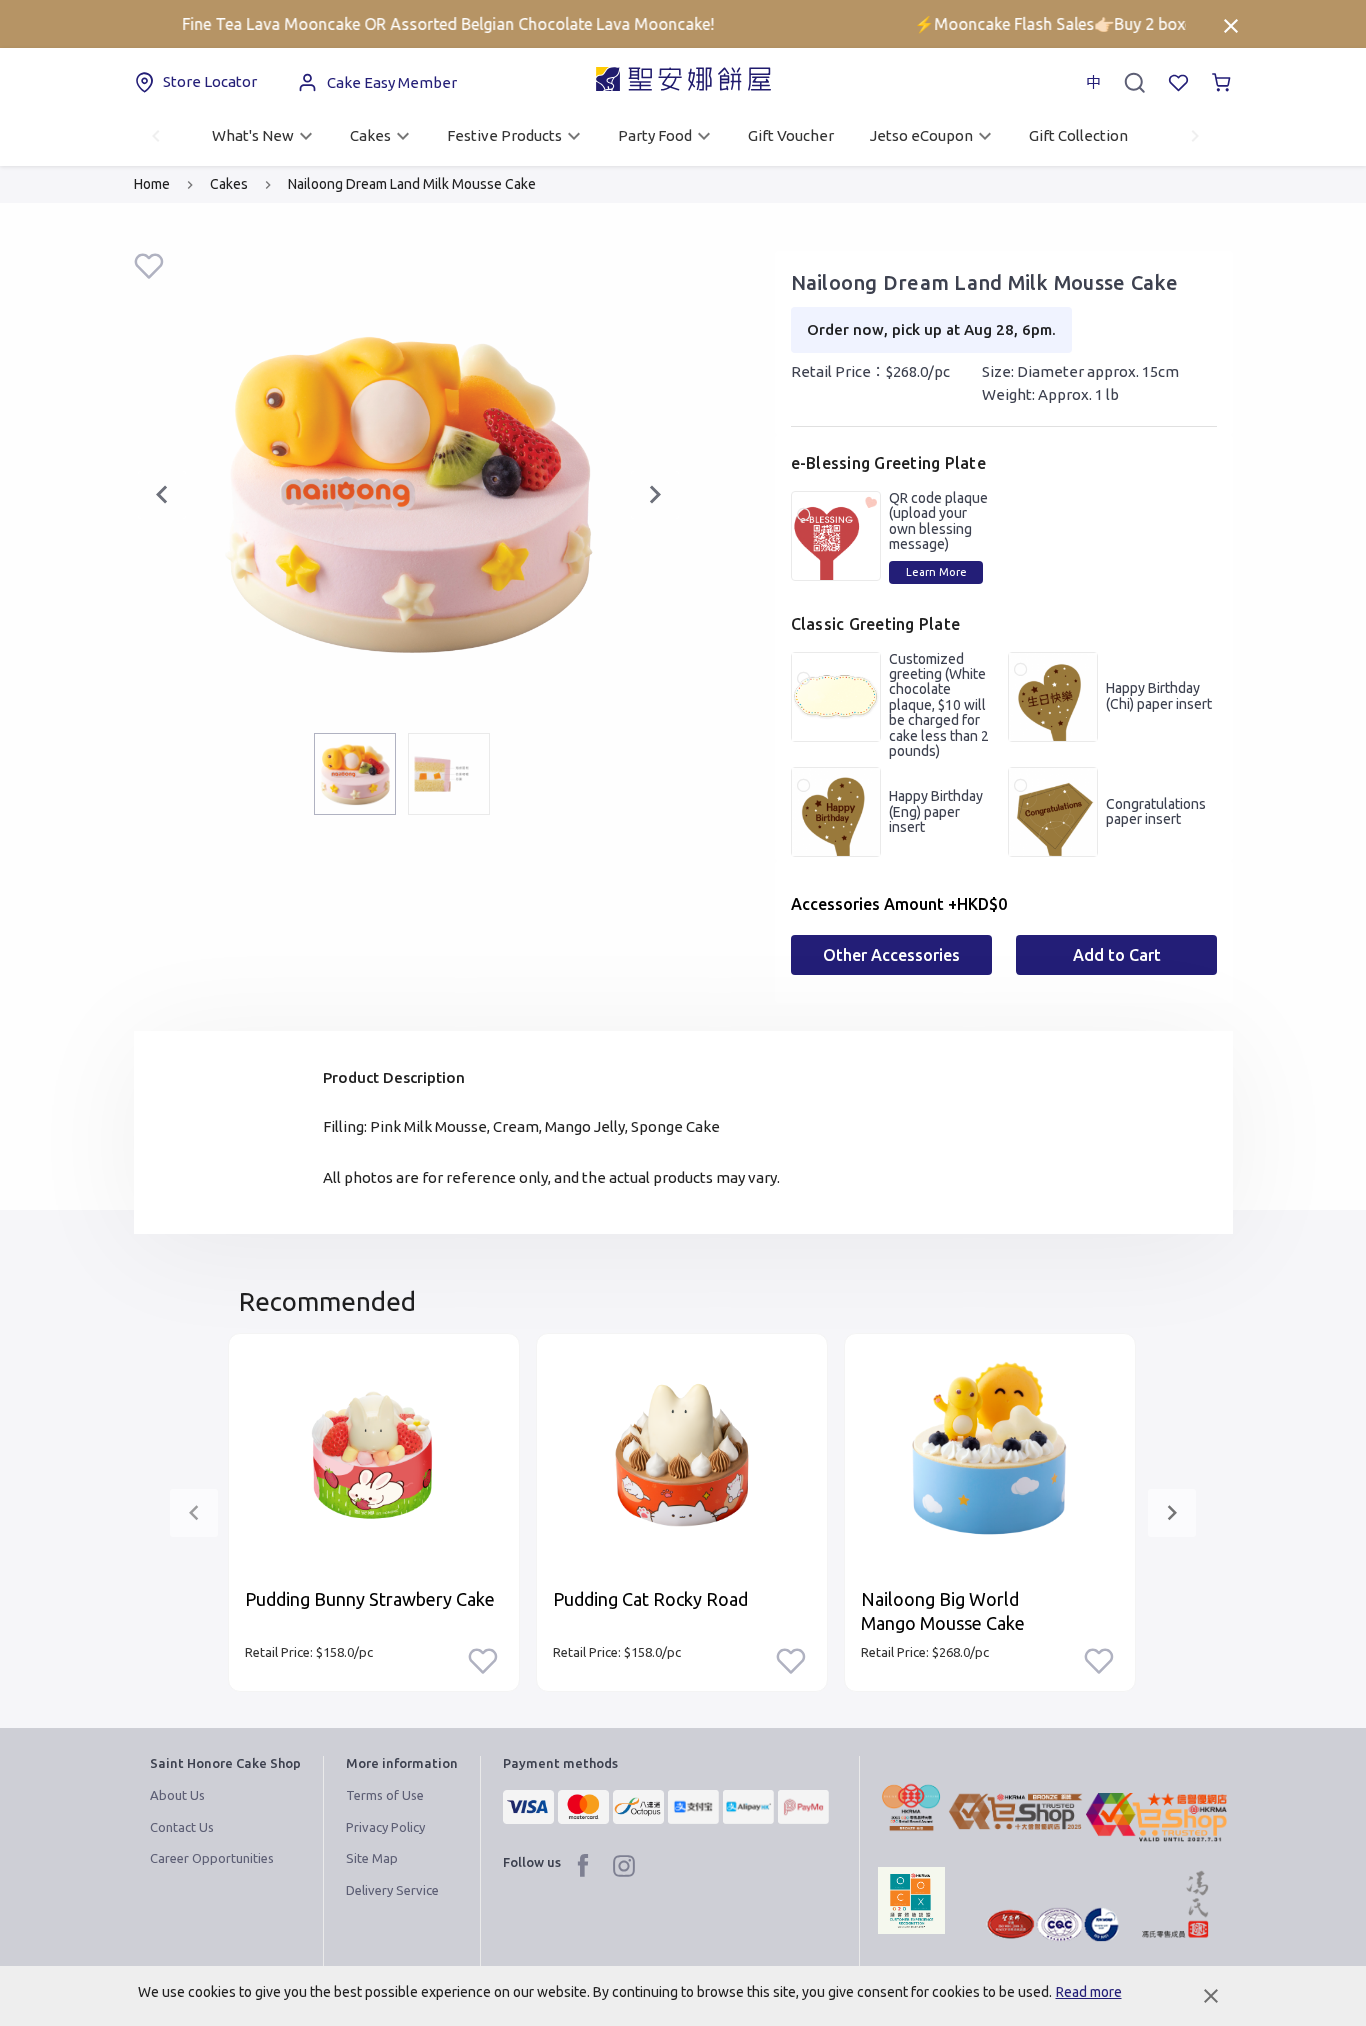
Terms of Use (385, 1795)
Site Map (372, 1858)
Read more (1089, 1992)
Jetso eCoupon (921, 135)
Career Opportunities (212, 1858)
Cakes (370, 135)
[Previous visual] (162, 495)
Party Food (655, 135)
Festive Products (504, 135)
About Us (177, 1795)
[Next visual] (655, 495)
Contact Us (182, 1827)
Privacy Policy (385, 1827)
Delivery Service (392, 1890)
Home (152, 184)
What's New (253, 135)
